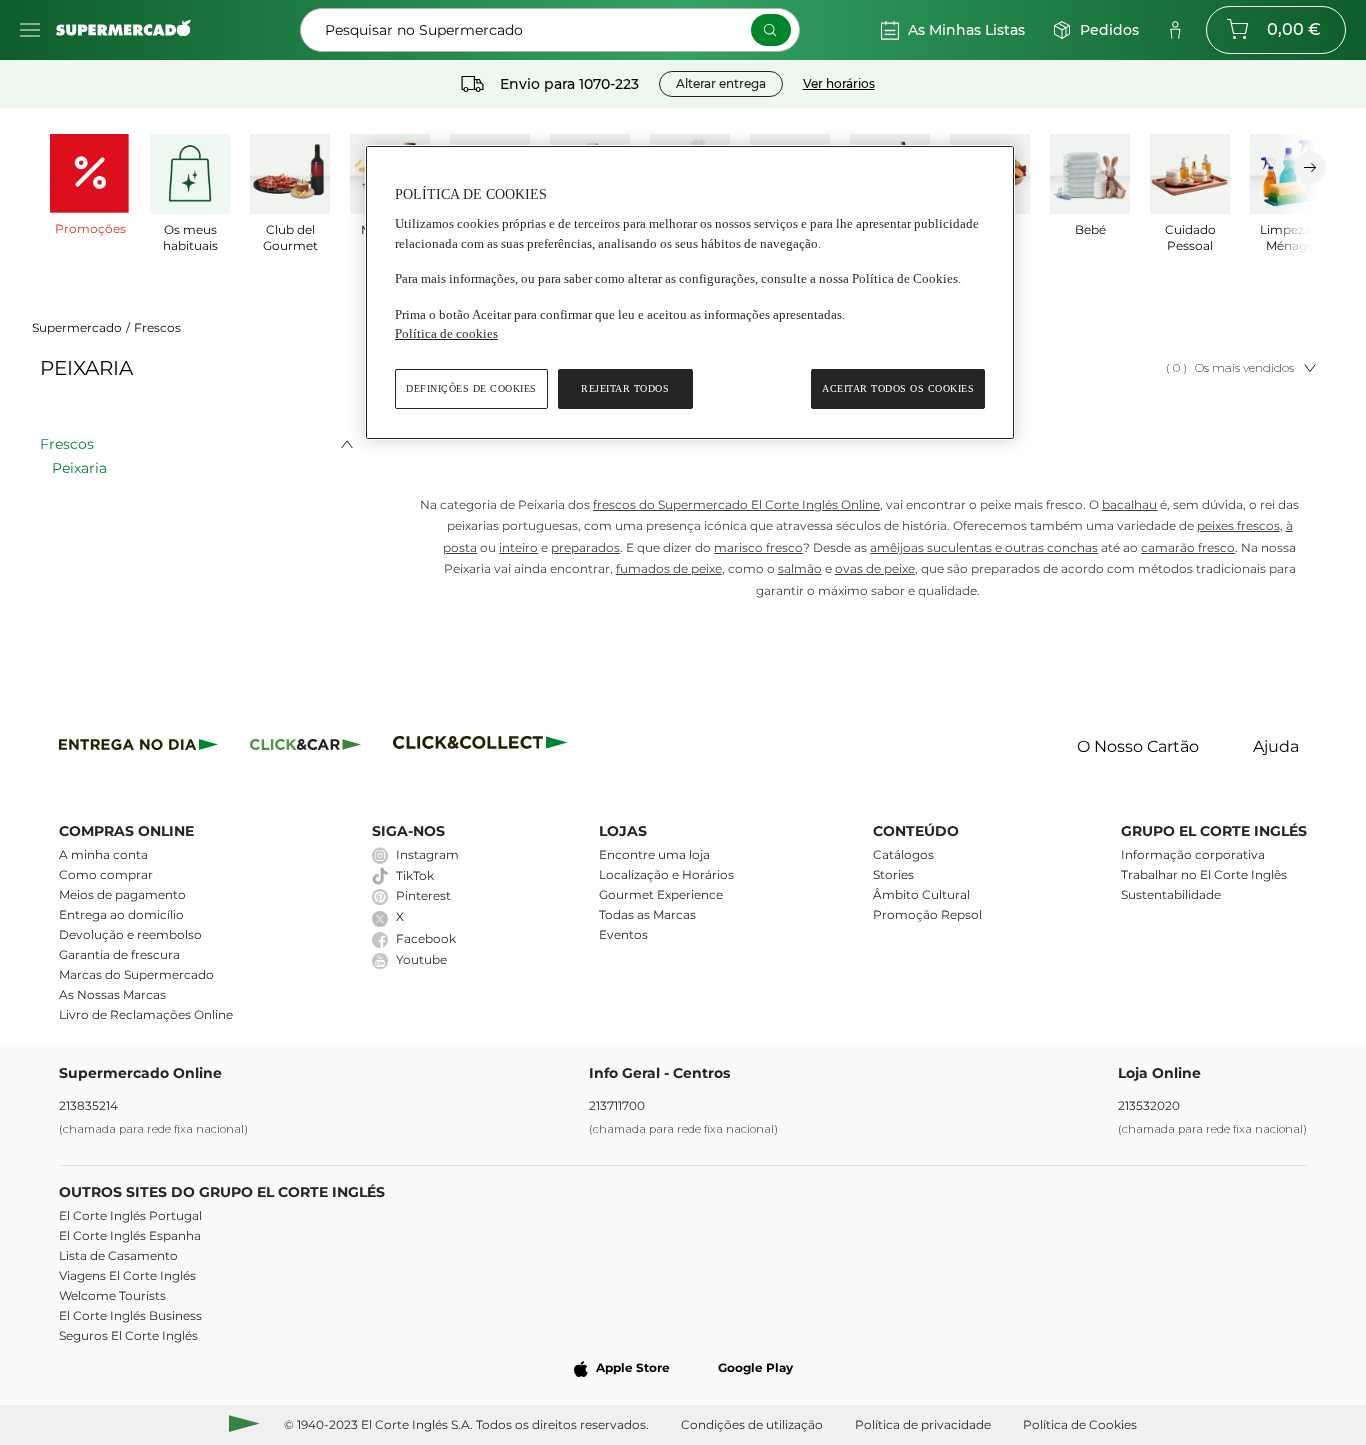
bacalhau (1129, 504)
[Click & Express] (138, 747)
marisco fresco (758, 547)
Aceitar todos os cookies (898, 388)
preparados (585, 547)
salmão (800, 568)
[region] (690, 292)
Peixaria (79, 468)
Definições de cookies (471, 388)
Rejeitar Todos (625, 388)
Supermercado (77, 327)
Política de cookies (446, 333)
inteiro (518, 547)
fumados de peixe (669, 568)
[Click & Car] (305, 747)
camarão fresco (1188, 547)
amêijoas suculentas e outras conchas (984, 547)
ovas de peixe (875, 568)
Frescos (157, 327)
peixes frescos (1238, 525)
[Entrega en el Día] (483, 747)
